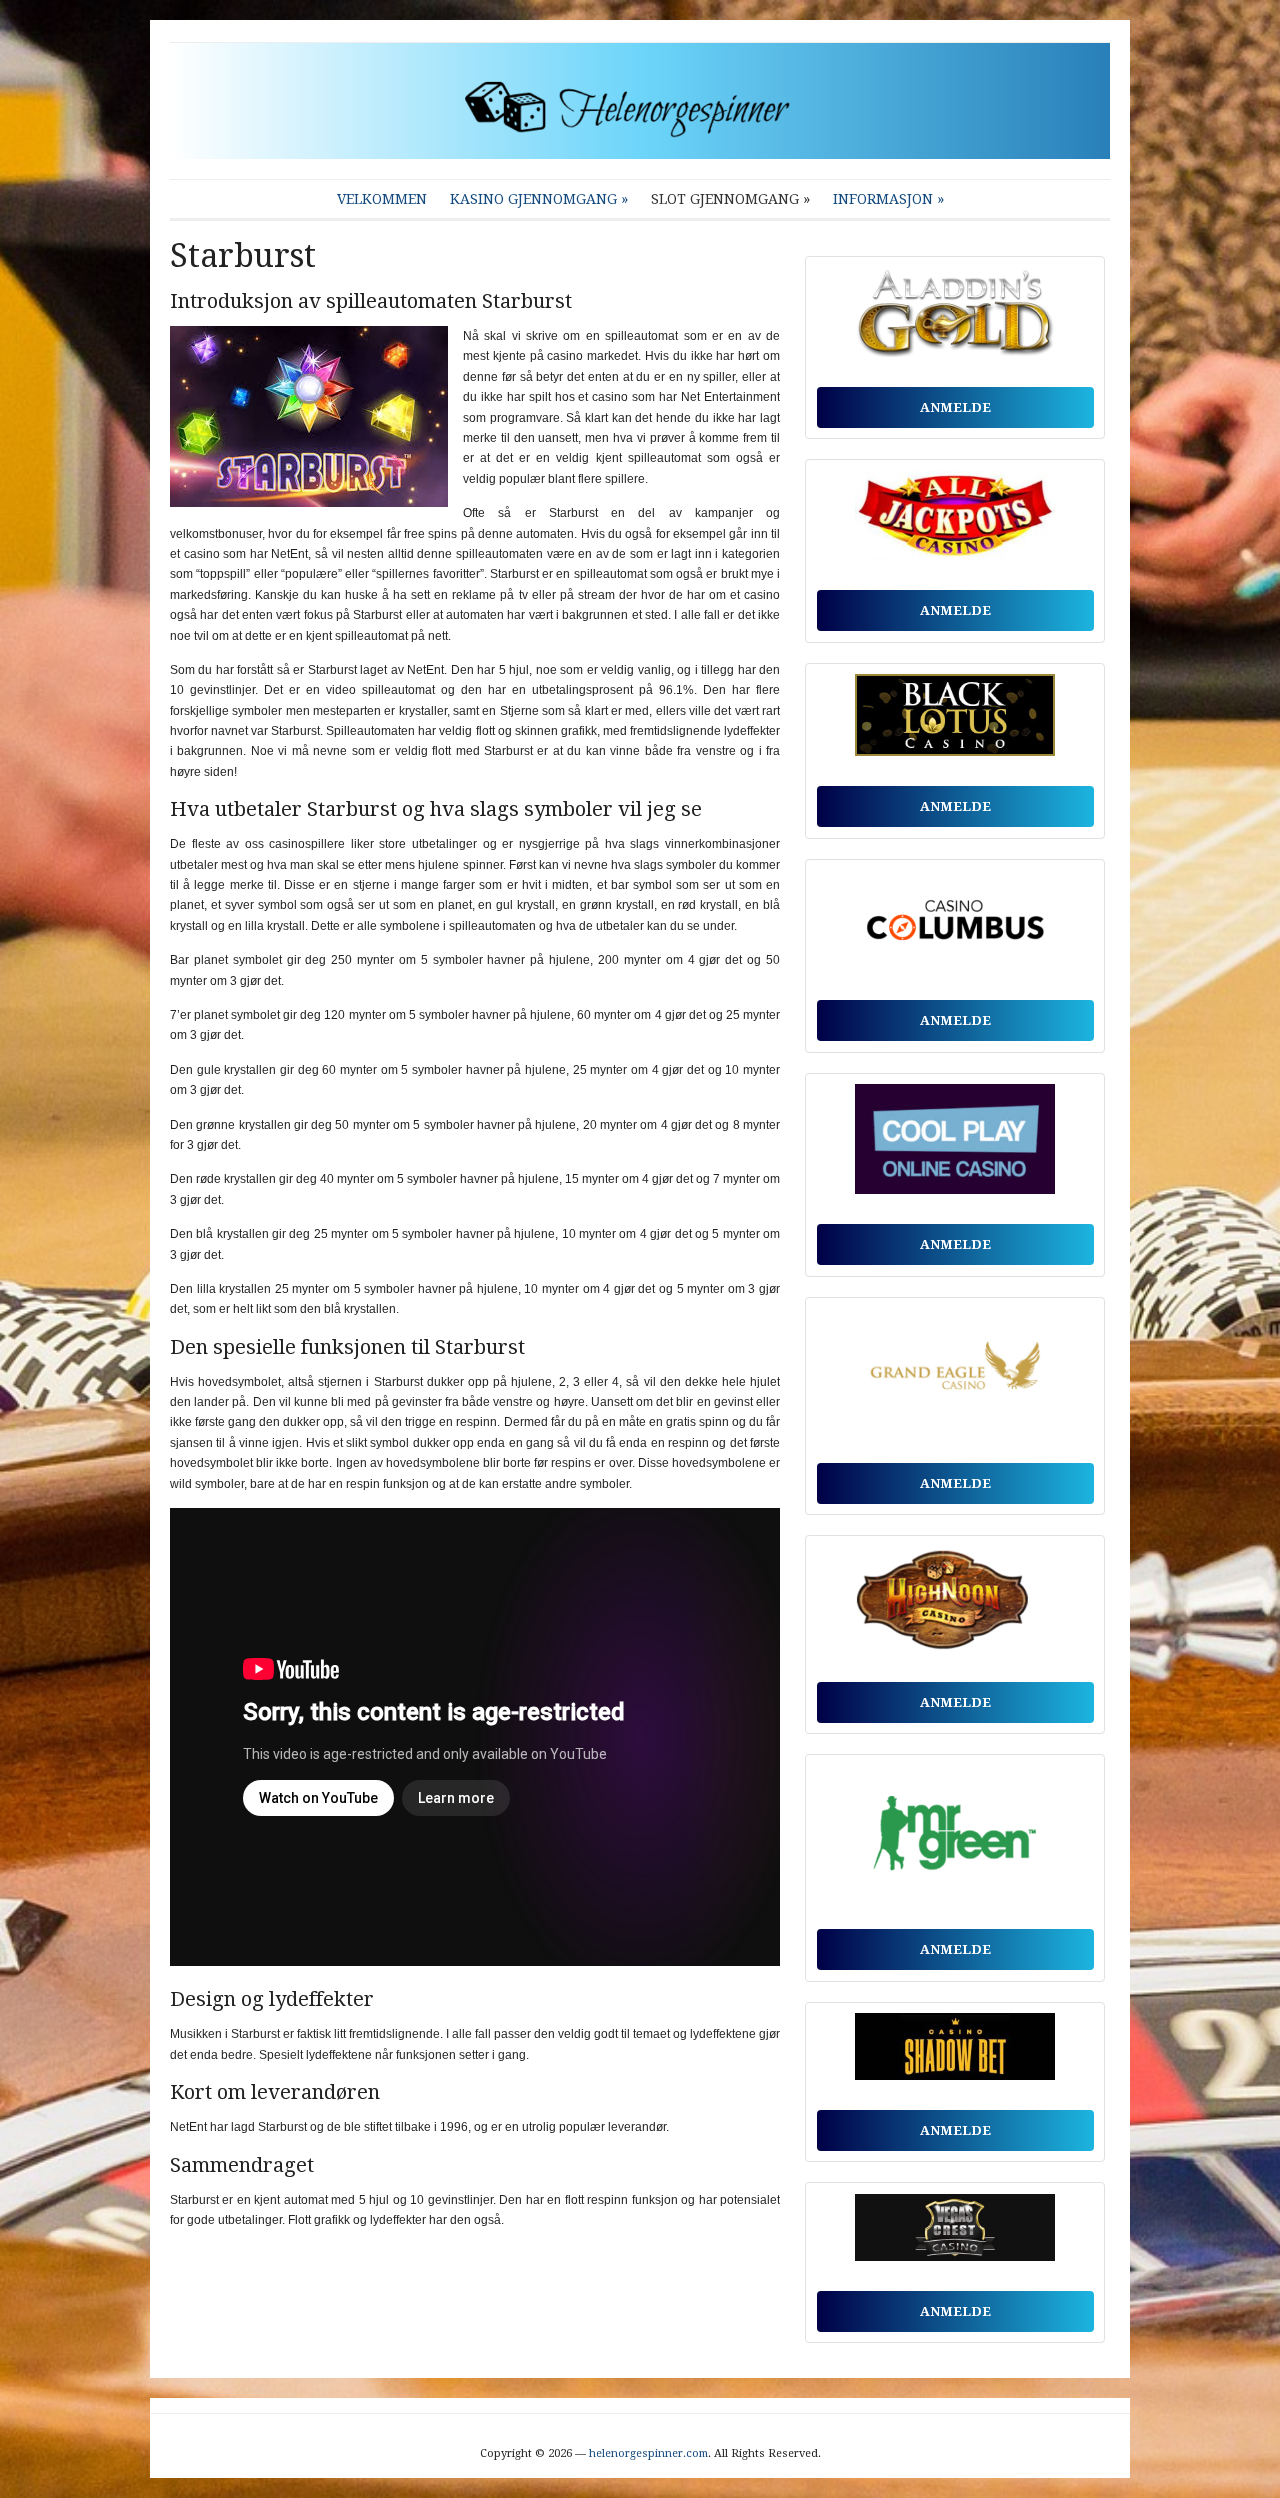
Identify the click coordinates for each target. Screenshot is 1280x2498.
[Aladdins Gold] (955, 317)
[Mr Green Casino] (955, 1837)
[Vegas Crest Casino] (955, 2232)
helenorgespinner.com (648, 2453)
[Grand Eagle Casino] (955, 1375)
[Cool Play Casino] (955, 1144)
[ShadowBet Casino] (955, 2051)
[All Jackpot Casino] (955, 520)
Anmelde (955, 407)
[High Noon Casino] (955, 1604)
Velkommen (382, 199)
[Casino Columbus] (955, 925)
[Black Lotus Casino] (955, 720)
